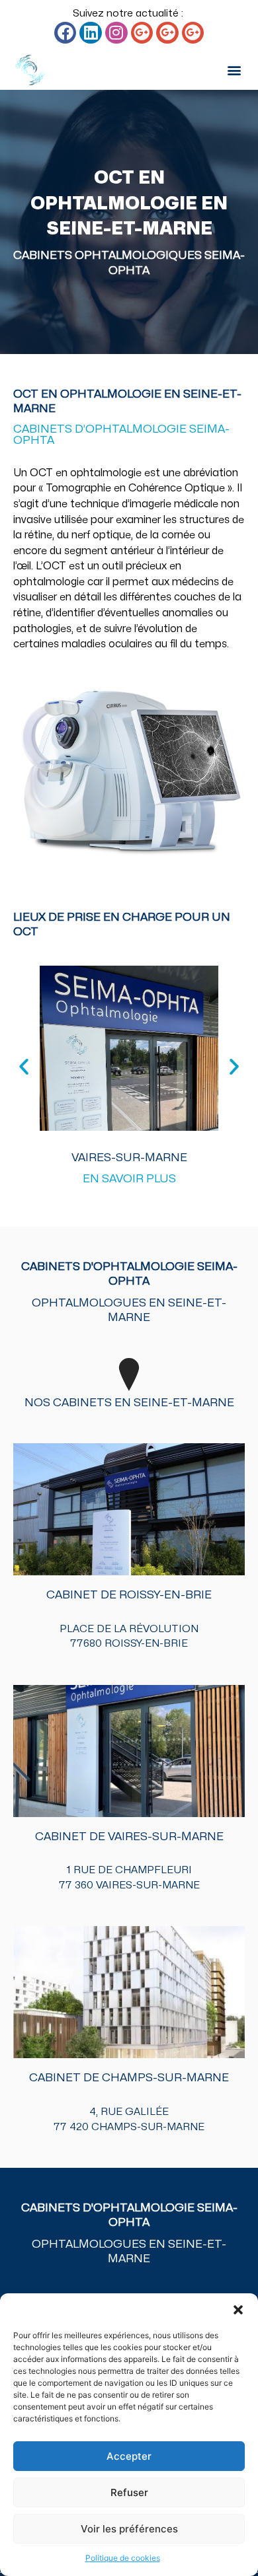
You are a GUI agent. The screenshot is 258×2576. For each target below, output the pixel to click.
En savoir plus (129, 1179)
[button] (238, 2310)
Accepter (129, 2456)
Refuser (129, 2492)
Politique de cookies (123, 2558)
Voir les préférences (129, 2529)
